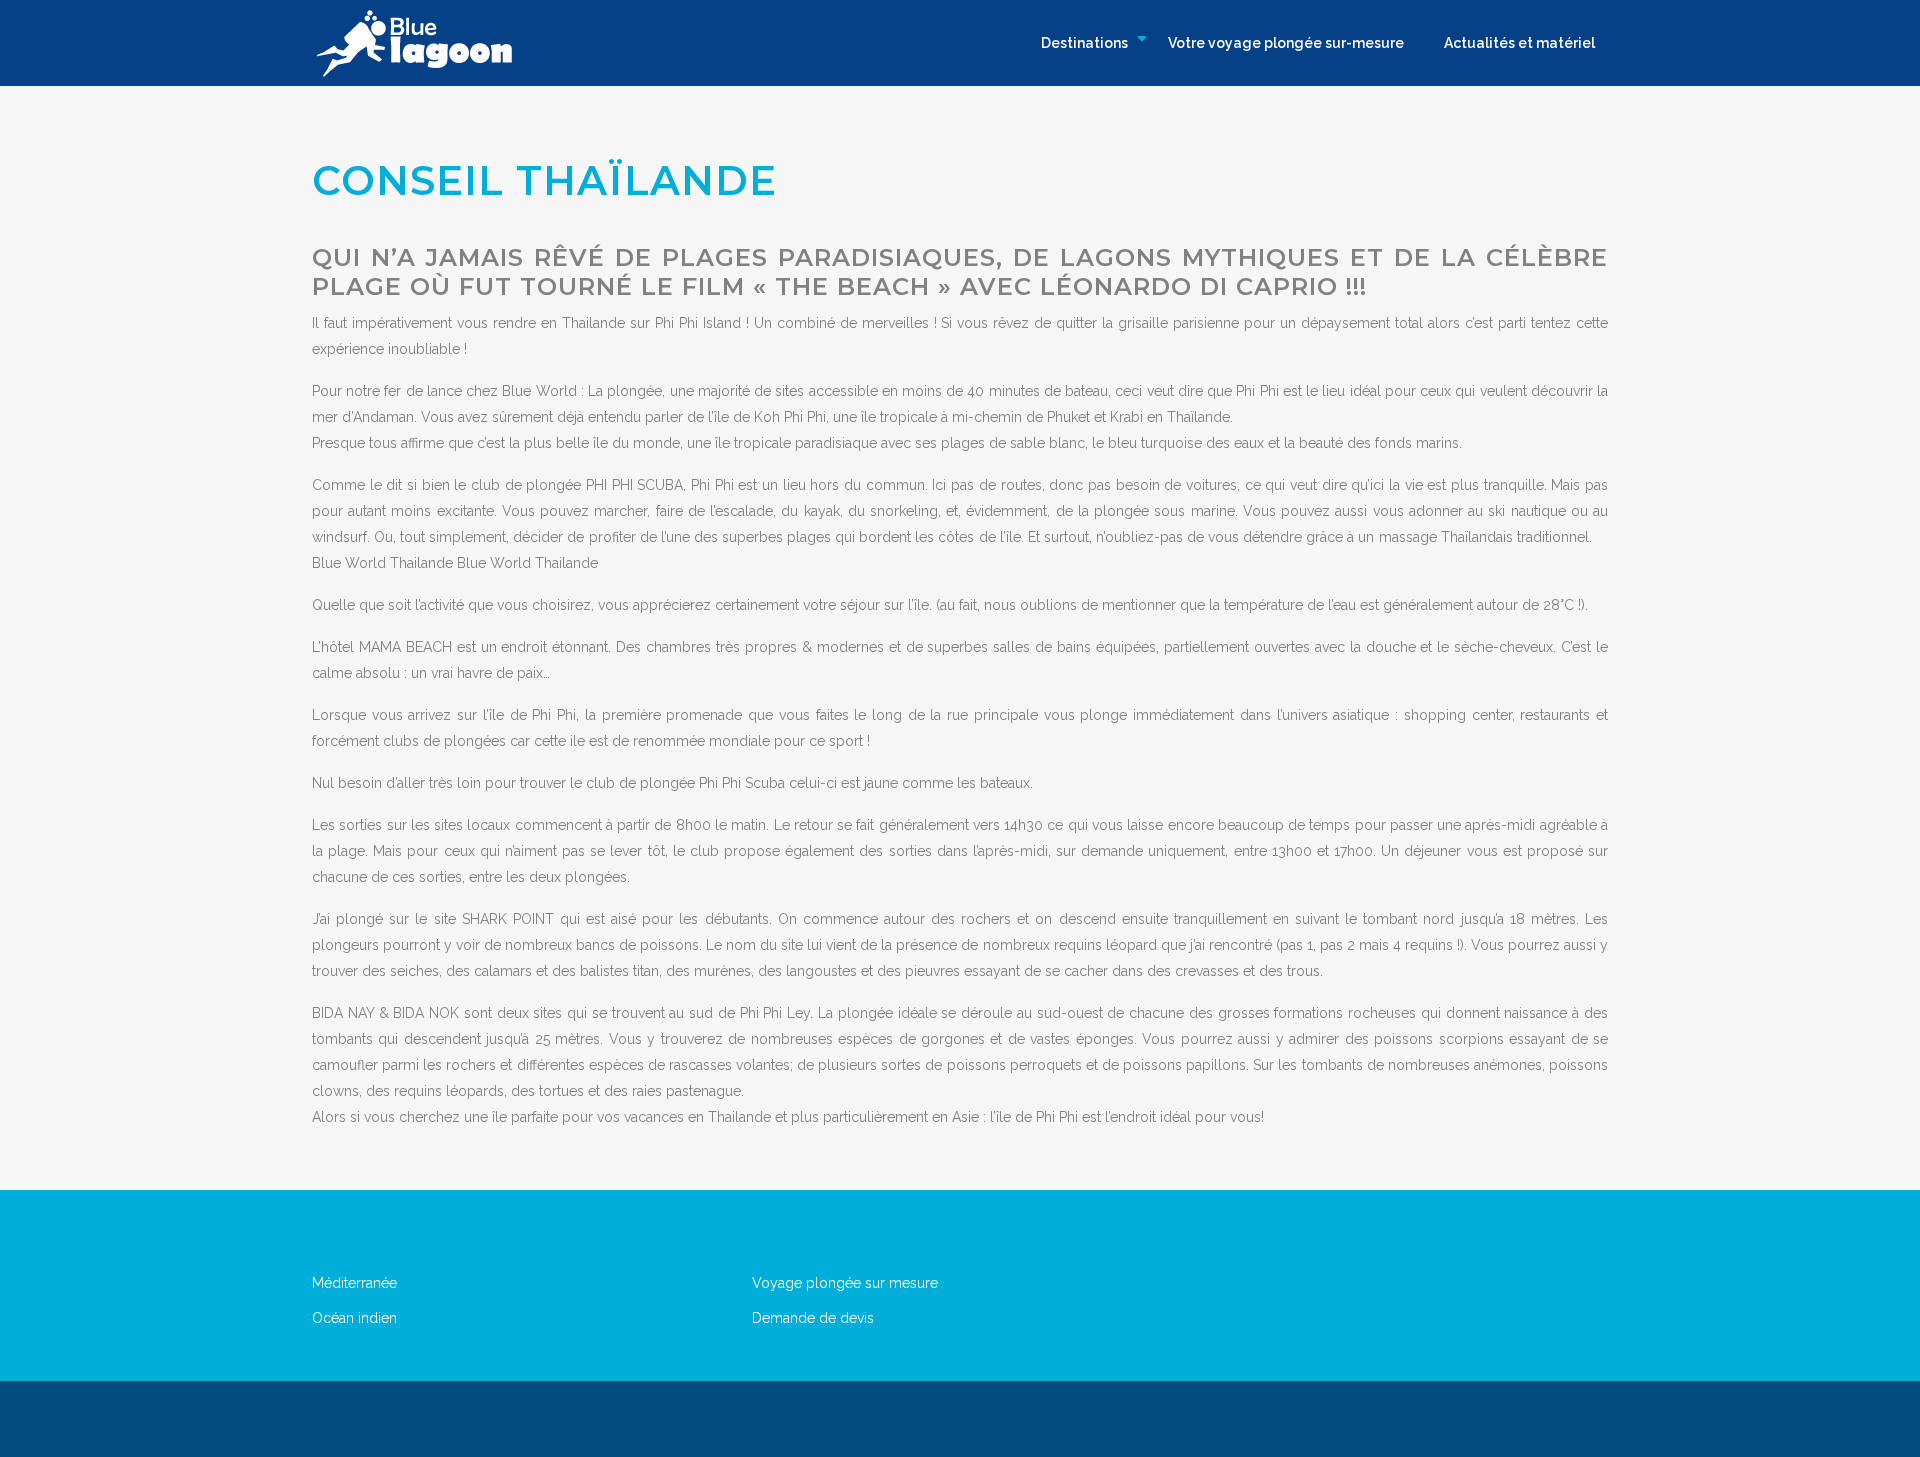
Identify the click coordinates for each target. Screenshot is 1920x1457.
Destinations (1084, 43)
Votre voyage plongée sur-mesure (1286, 43)
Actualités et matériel (1519, 43)
